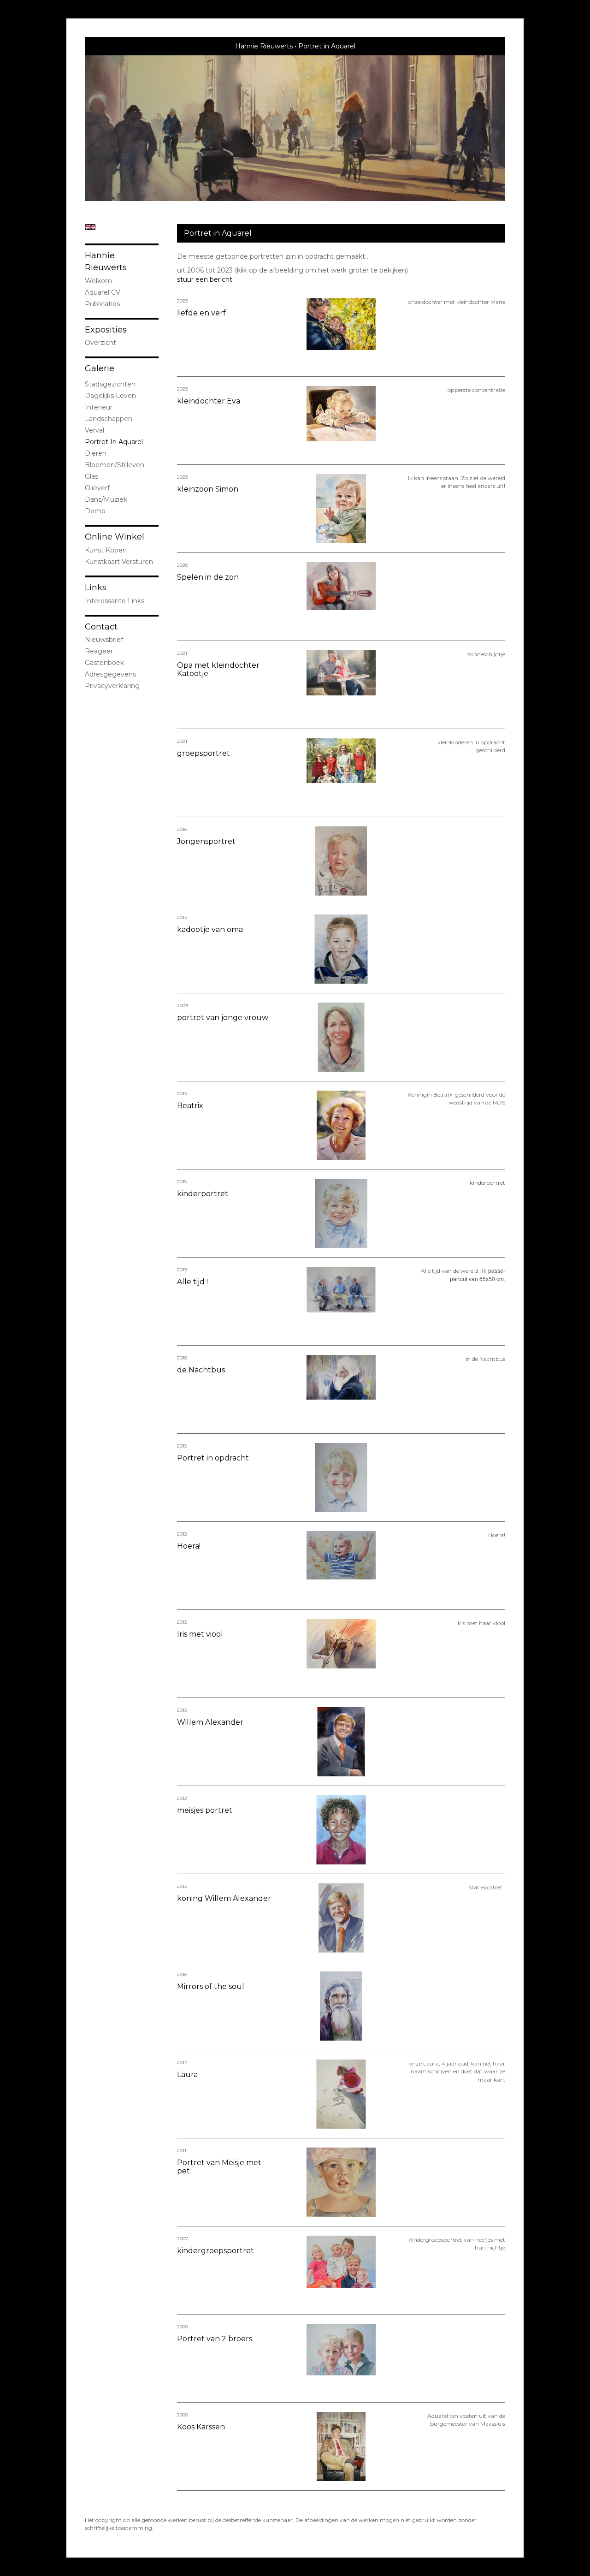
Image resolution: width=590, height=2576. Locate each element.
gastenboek (104, 663)
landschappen (109, 419)
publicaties (102, 304)
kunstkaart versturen (119, 562)
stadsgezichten (110, 384)
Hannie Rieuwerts (264, 46)
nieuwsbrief (104, 640)
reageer (99, 651)
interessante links (115, 601)
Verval (94, 430)
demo (95, 511)
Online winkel (115, 537)
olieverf (97, 488)
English (90, 227)
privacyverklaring (112, 686)
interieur (99, 407)
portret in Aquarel (114, 442)
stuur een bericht (205, 279)
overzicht (100, 343)
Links (96, 588)
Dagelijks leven (110, 396)
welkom (98, 281)
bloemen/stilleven (115, 465)
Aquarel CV (103, 292)
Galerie (100, 368)
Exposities (106, 330)
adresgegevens (110, 674)
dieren (96, 453)
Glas (91, 476)
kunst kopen (106, 550)
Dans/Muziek (106, 499)
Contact (101, 627)
